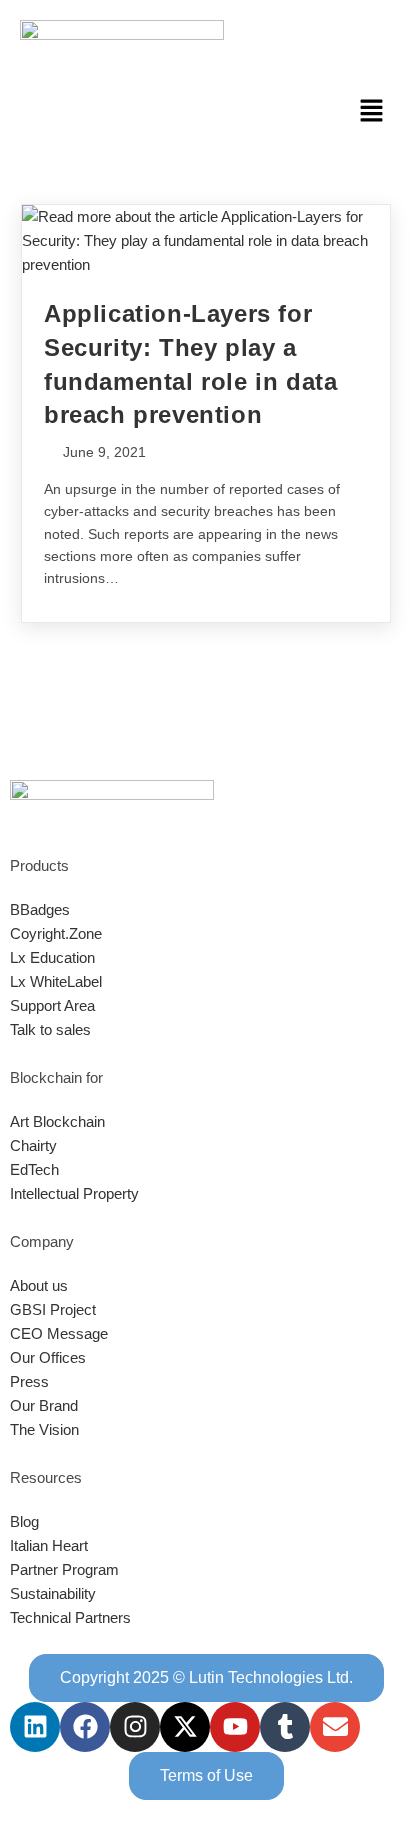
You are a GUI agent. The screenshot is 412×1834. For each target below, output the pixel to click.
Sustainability (53, 1593)
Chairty (33, 1145)
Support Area (52, 1005)
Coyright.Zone (56, 933)
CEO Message (59, 1333)
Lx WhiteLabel (56, 981)
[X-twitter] (185, 1727)
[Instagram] (135, 1727)
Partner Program (64, 1569)
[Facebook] (85, 1727)
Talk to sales (50, 1029)
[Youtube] (235, 1727)
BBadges (40, 909)
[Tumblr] (285, 1727)
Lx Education (52, 957)
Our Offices (48, 1357)
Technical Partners (70, 1617)
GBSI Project (53, 1309)
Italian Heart (49, 1545)
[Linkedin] (35, 1727)
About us (39, 1285)
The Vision (44, 1429)
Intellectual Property (74, 1193)
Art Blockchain (57, 1121)
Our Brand (44, 1405)
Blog (24, 1521)
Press (29, 1381)
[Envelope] (335, 1727)
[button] (372, 112)
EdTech (34, 1169)
